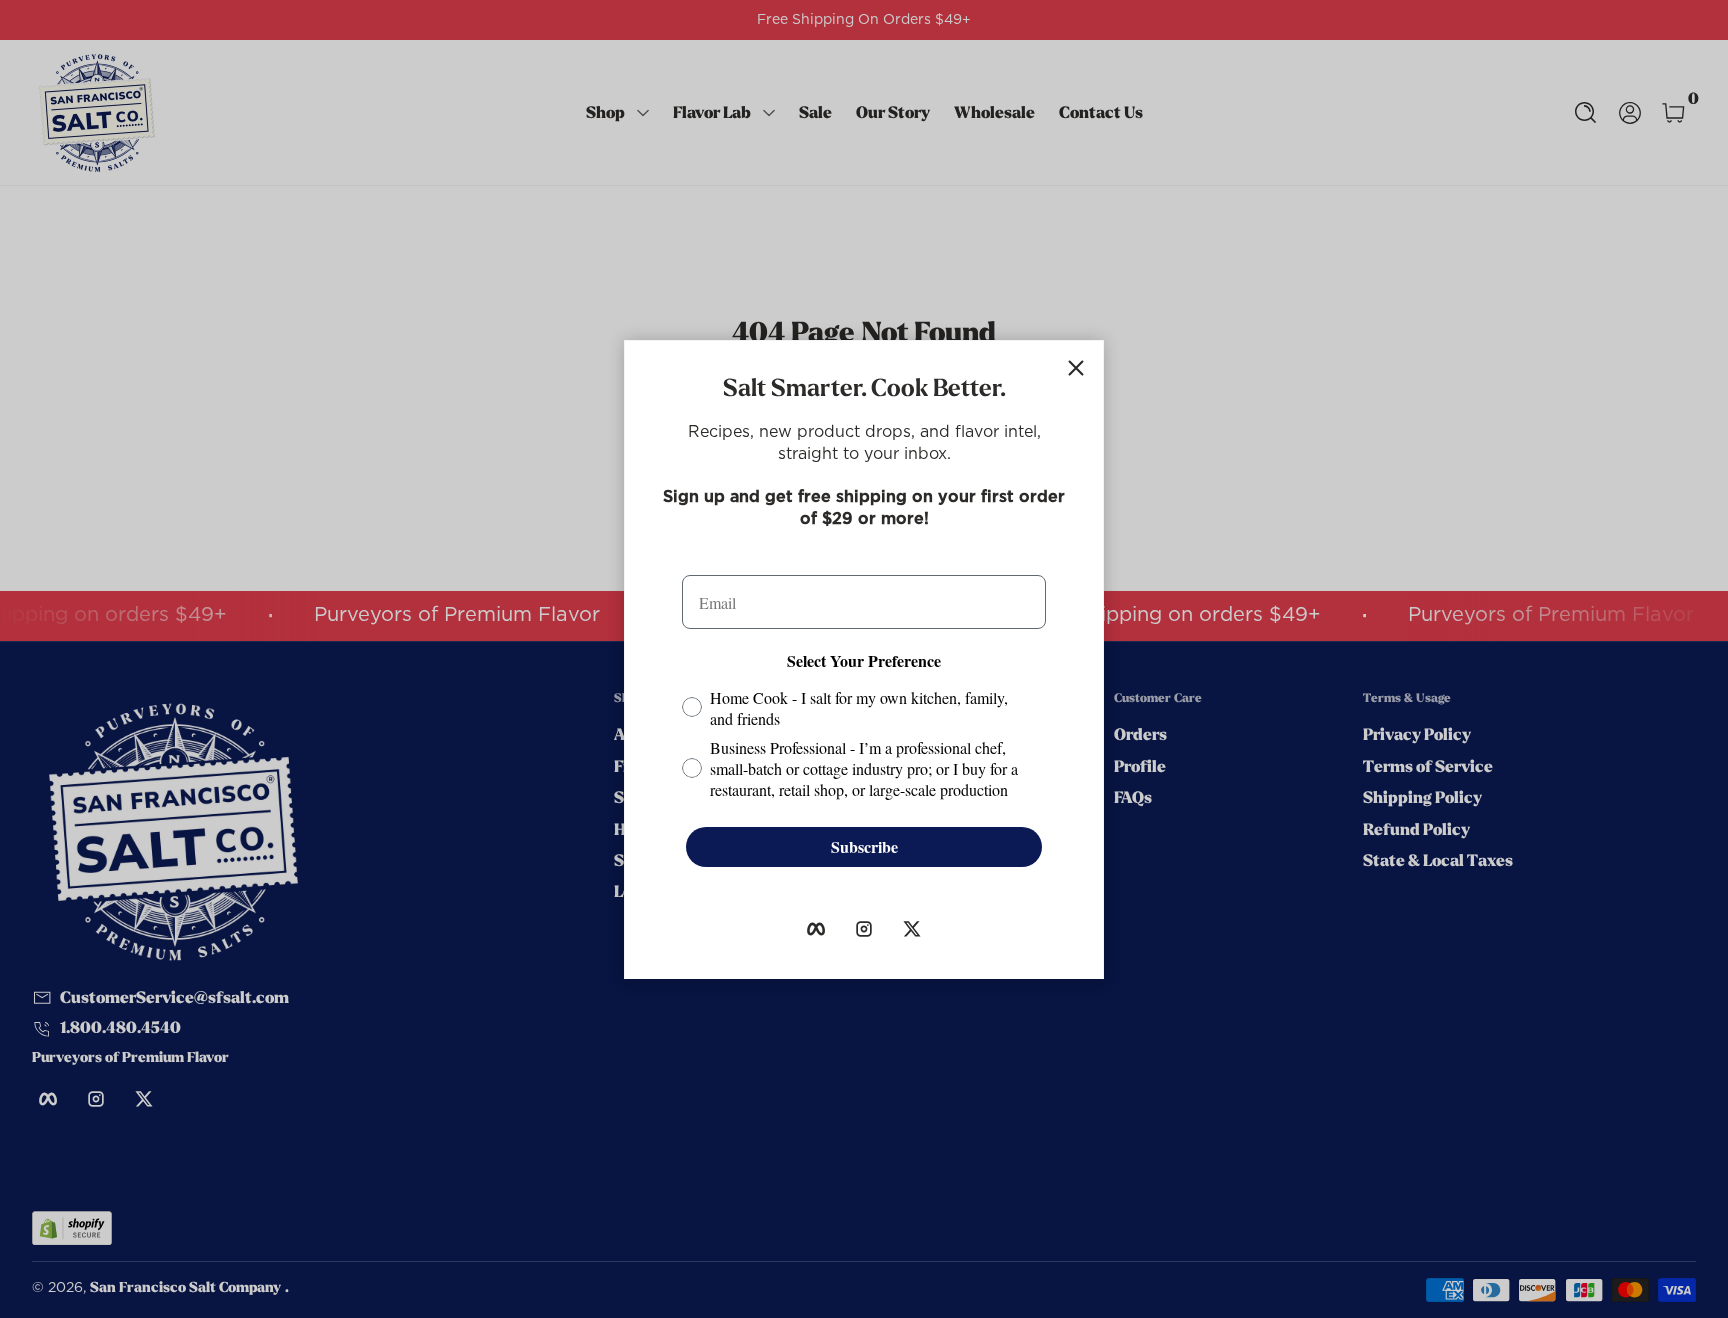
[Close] (1076, 368)
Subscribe (864, 846)
